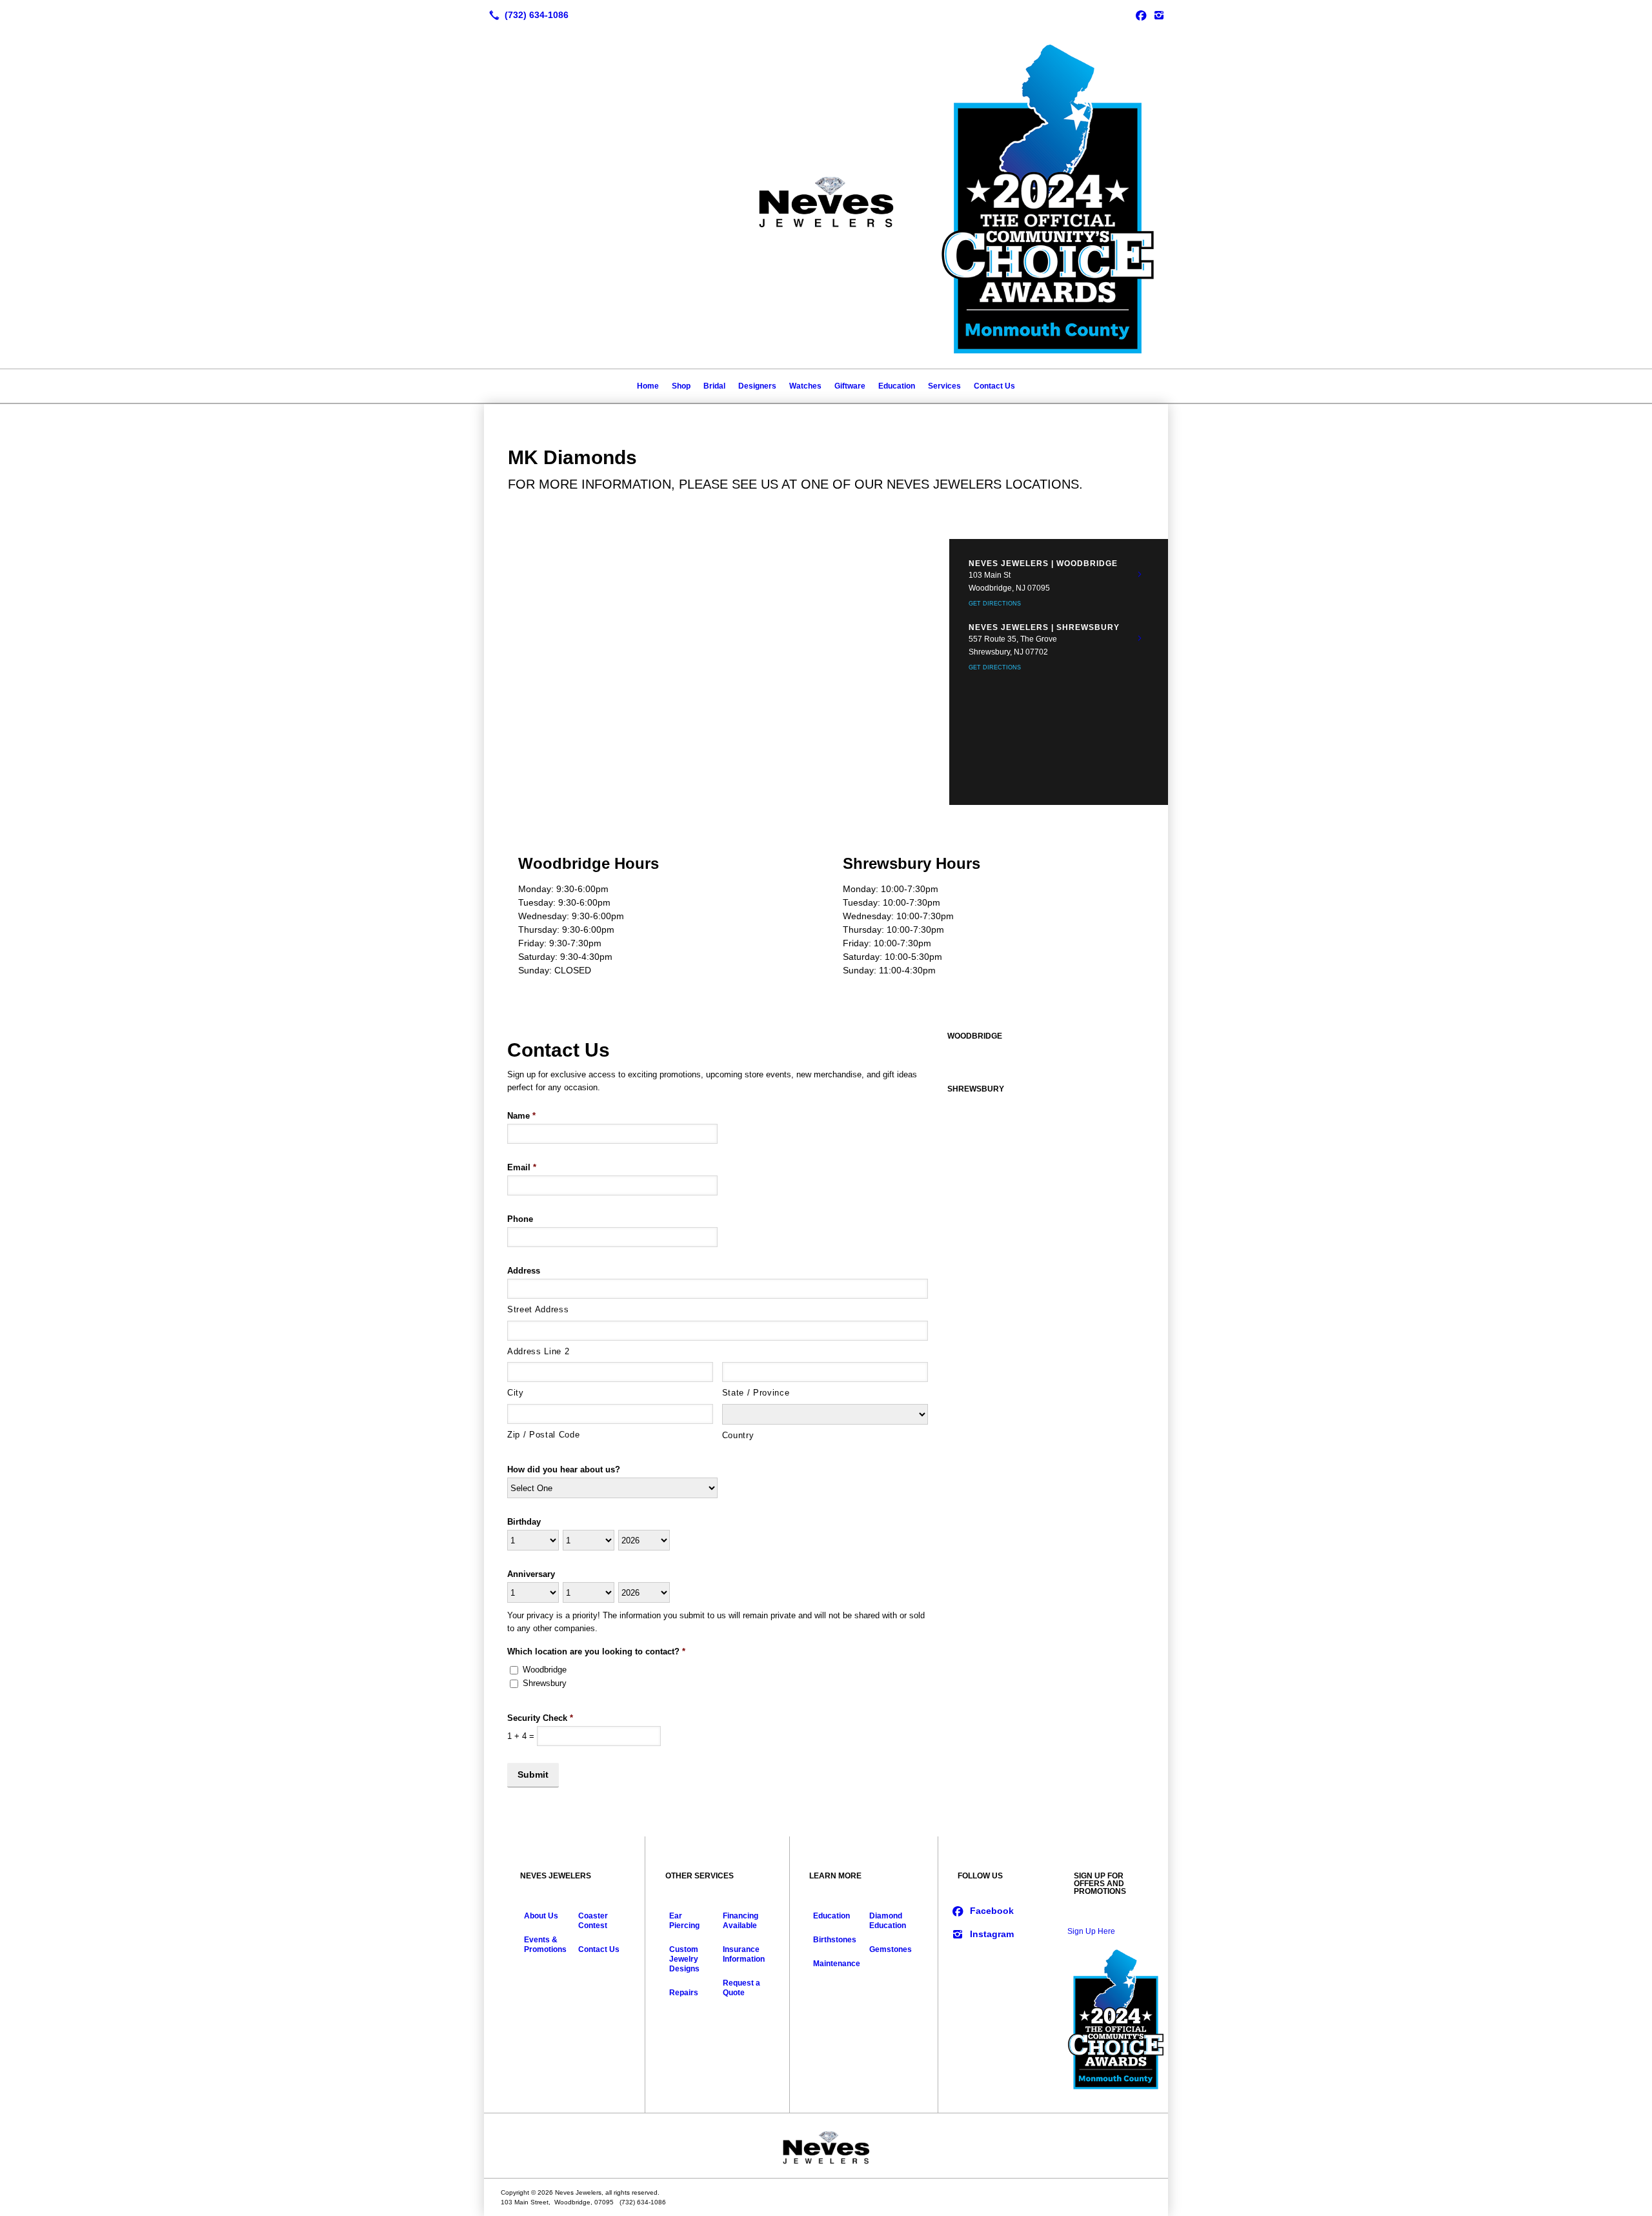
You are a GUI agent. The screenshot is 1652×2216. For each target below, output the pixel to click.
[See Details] (1140, 574)
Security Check (540, 1718)
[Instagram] (1159, 15)
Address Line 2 (538, 1351)
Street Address (538, 1309)
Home (648, 386)
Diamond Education (888, 1921)
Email (522, 1167)
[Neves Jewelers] (826, 2146)
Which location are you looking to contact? (596, 1652)
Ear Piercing (684, 1921)
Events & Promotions (545, 1945)
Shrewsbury (545, 1683)
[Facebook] (1141, 15)
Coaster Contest (593, 1921)
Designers (757, 386)
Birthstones (835, 1940)
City (516, 1393)
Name (521, 1116)
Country (738, 1435)
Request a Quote (741, 1988)
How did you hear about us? (564, 1469)
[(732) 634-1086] (526, 15)
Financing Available (740, 1921)
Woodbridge (545, 1670)
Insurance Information (744, 1954)
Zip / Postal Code (543, 1435)
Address (524, 1271)
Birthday (524, 1522)
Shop (681, 386)
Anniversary (531, 1574)
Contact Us (994, 386)
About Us (541, 1916)
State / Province (756, 1393)
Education (897, 386)
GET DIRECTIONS (995, 604)
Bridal (714, 386)
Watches (805, 386)
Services (944, 386)
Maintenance (837, 1964)
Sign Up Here (1091, 1931)
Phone (520, 1219)
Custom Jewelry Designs (684, 1959)
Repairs (684, 1993)
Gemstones (891, 1949)
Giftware (850, 386)
